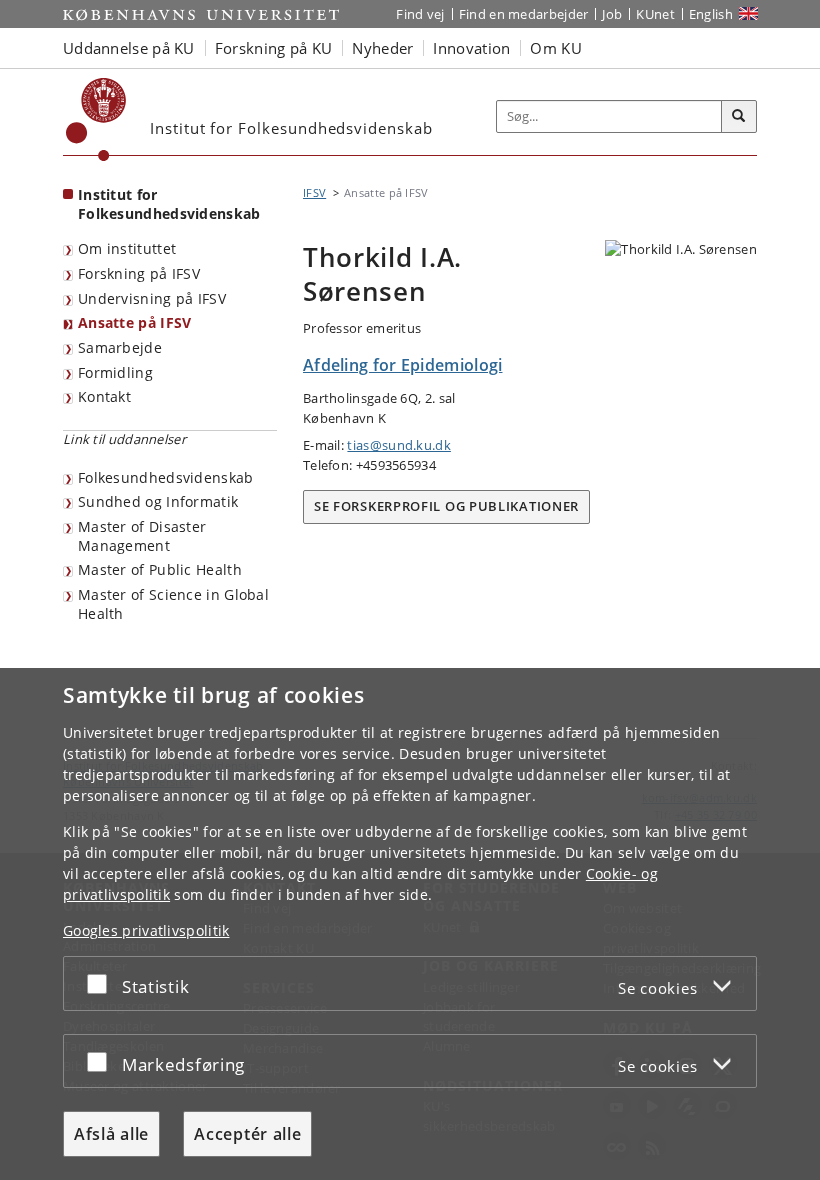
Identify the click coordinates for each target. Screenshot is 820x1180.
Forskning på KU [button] (274, 48)
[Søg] (739, 117)
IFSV (314, 192)
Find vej (420, 14)
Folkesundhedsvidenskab (166, 477)
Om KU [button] (556, 48)
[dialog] (410, 924)
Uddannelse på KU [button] (129, 48)
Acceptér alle (247, 1134)
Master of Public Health (160, 569)
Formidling (115, 372)
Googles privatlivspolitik (146, 930)
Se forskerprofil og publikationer (446, 506)
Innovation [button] (471, 48)
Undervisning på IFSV (152, 298)
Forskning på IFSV (139, 273)
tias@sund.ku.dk (399, 445)
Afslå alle (111, 1134)
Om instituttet (127, 248)
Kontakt (104, 396)
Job (612, 14)
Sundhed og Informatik (158, 501)
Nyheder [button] (382, 48)
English (711, 14)
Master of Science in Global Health (173, 604)
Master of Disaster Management (142, 536)
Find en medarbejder (524, 14)
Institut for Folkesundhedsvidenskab (169, 204)
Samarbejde (120, 347)
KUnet (655, 14)
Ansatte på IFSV (135, 322)
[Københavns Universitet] (96, 119)
